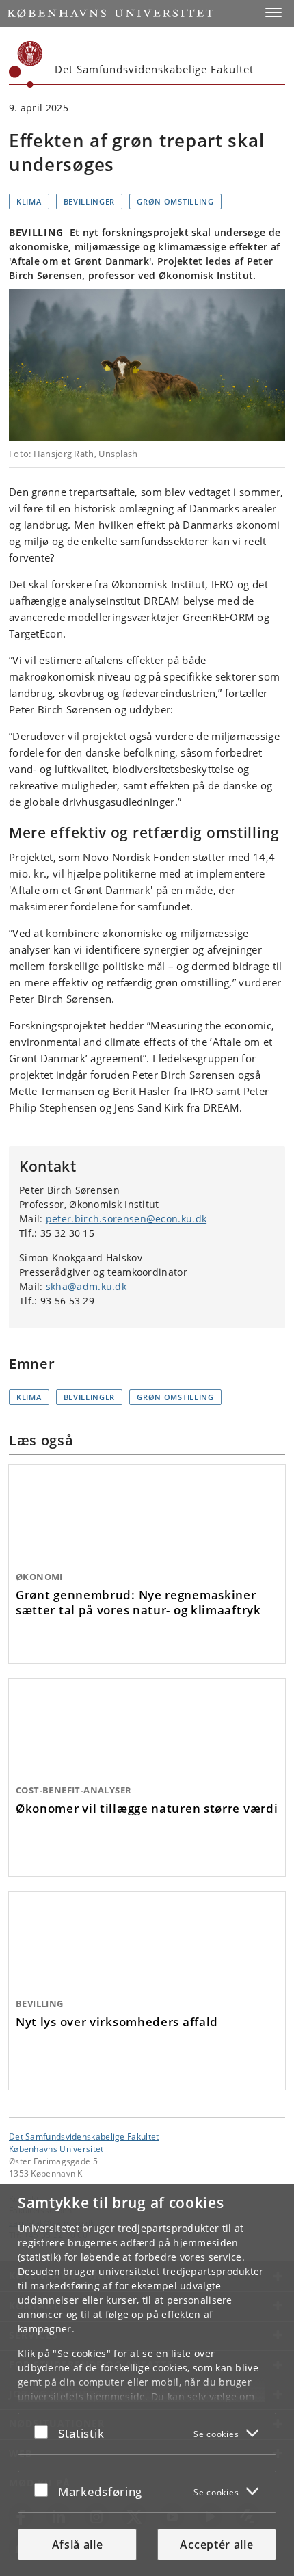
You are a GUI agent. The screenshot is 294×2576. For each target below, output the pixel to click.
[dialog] (147, 2380)
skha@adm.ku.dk (86, 1286)
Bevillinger (90, 201)
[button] (273, 12)
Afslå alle (78, 2545)
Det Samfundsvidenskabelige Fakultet (84, 2136)
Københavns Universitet (56, 2148)
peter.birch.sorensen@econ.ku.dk (126, 1219)
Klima (29, 201)
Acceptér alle (216, 2545)
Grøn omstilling (175, 201)
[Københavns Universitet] (26, 64)
